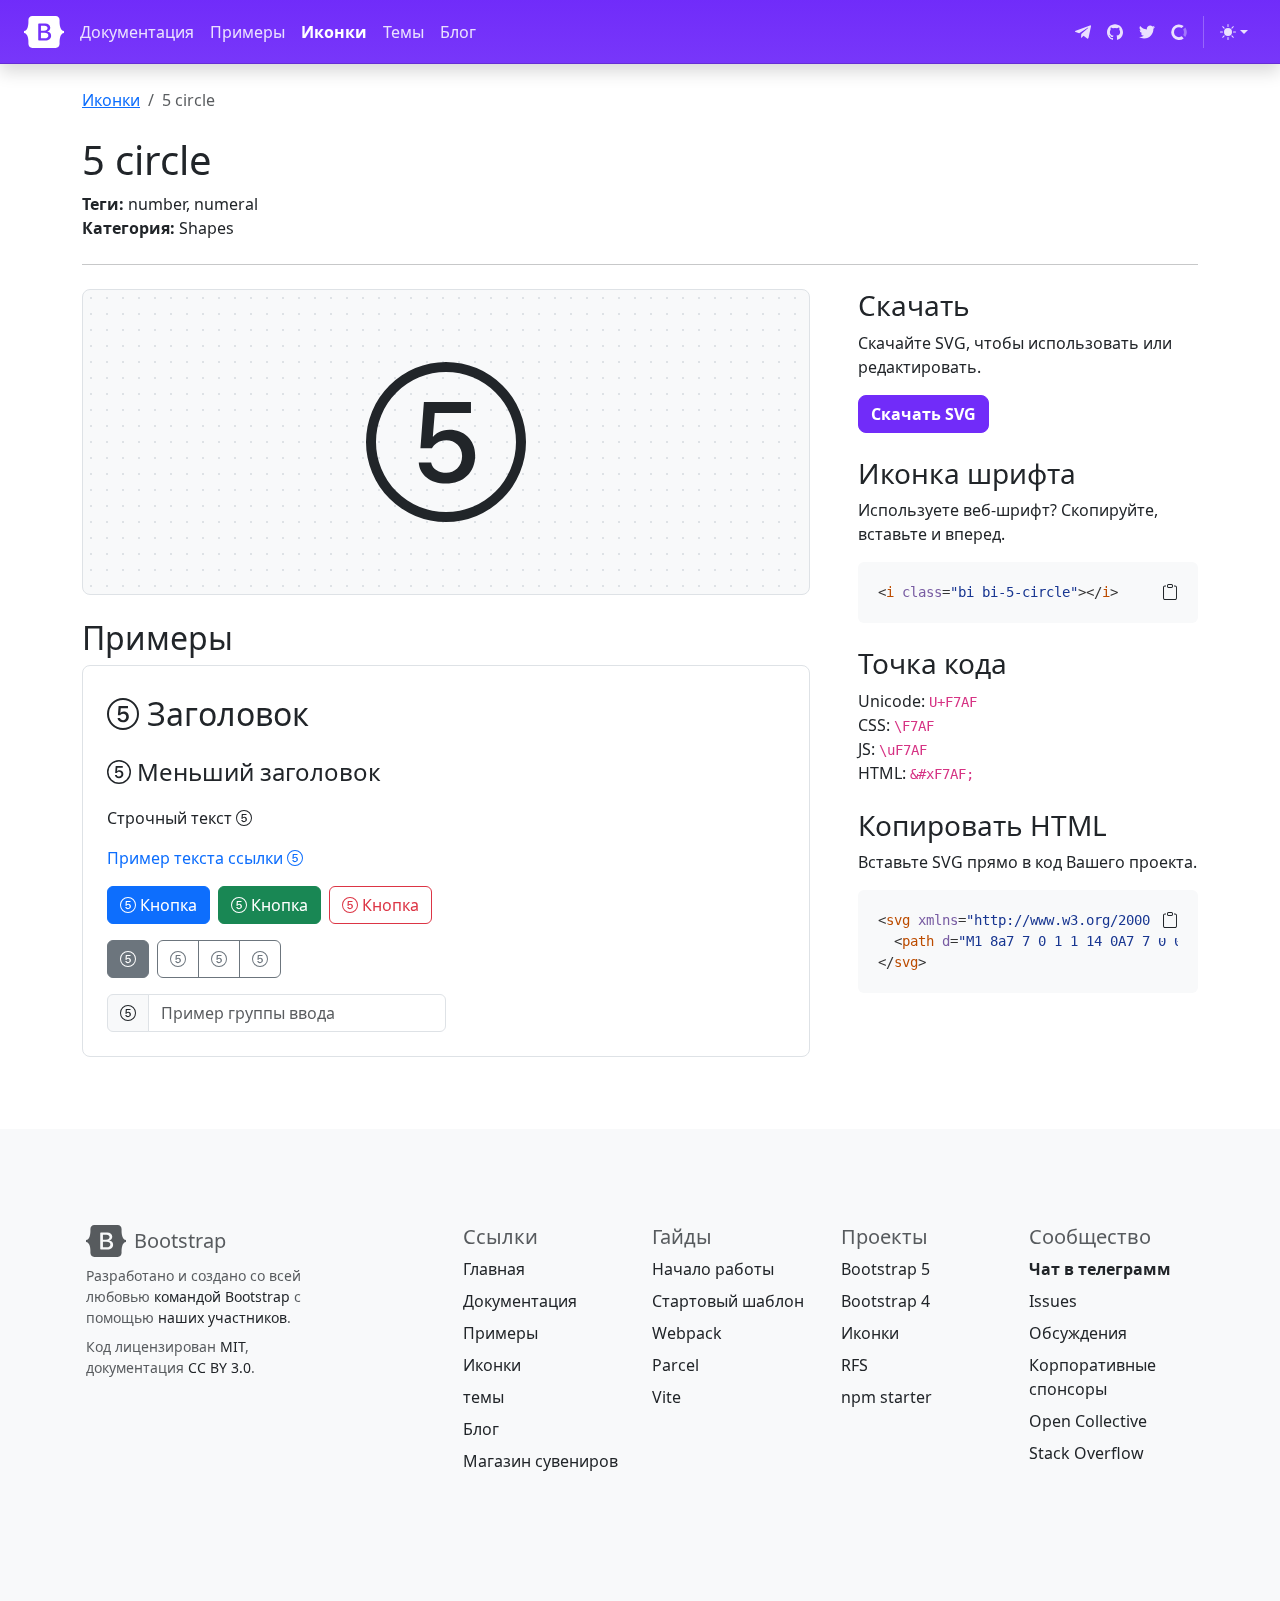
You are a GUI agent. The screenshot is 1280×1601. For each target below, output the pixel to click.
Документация (137, 32)
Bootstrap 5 (885, 1269)
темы (483, 1397)
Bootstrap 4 (885, 1301)
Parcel (675, 1365)
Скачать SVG (923, 414)
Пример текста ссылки (197, 858)
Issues (1053, 1301)
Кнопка (166, 905)
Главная (494, 1269)
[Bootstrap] (44, 32)
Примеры (247, 32)
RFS (854, 1365)
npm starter (886, 1397)
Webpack (687, 1333)
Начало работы (713, 1269)
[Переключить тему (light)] (1234, 32)
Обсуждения (1078, 1333)
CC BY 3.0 (219, 1367)
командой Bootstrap (222, 1296)
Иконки (334, 32)
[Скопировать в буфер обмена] (1170, 592)
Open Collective (1088, 1421)
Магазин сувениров (540, 1461)
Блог (458, 32)
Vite (666, 1397)
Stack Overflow (1086, 1453)
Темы (403, 32)
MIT (232, 1346)
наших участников (222, 1317)
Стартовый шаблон (728, 1301)
